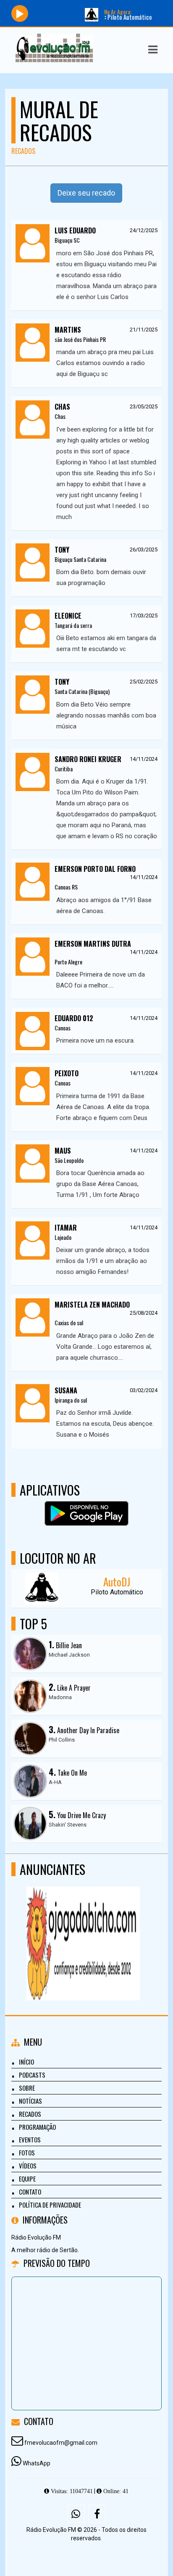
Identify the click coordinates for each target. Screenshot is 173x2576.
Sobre (27, 2088)
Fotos (27, 2152)
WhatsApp (37, 2463)
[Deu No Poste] (83, 1928)
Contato (30, 2192)
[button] (153, 50)
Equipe (27, 2179)
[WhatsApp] (76, 2514)
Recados (30, 2114)
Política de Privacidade (50, 2205)
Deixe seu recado (86, 193)
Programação (37, 2127)
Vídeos (28, 2166)
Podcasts (32, 2075)
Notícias (30, 2101)
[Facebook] (97, 2514)
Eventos (30, 2139)
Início (26, 2062)
